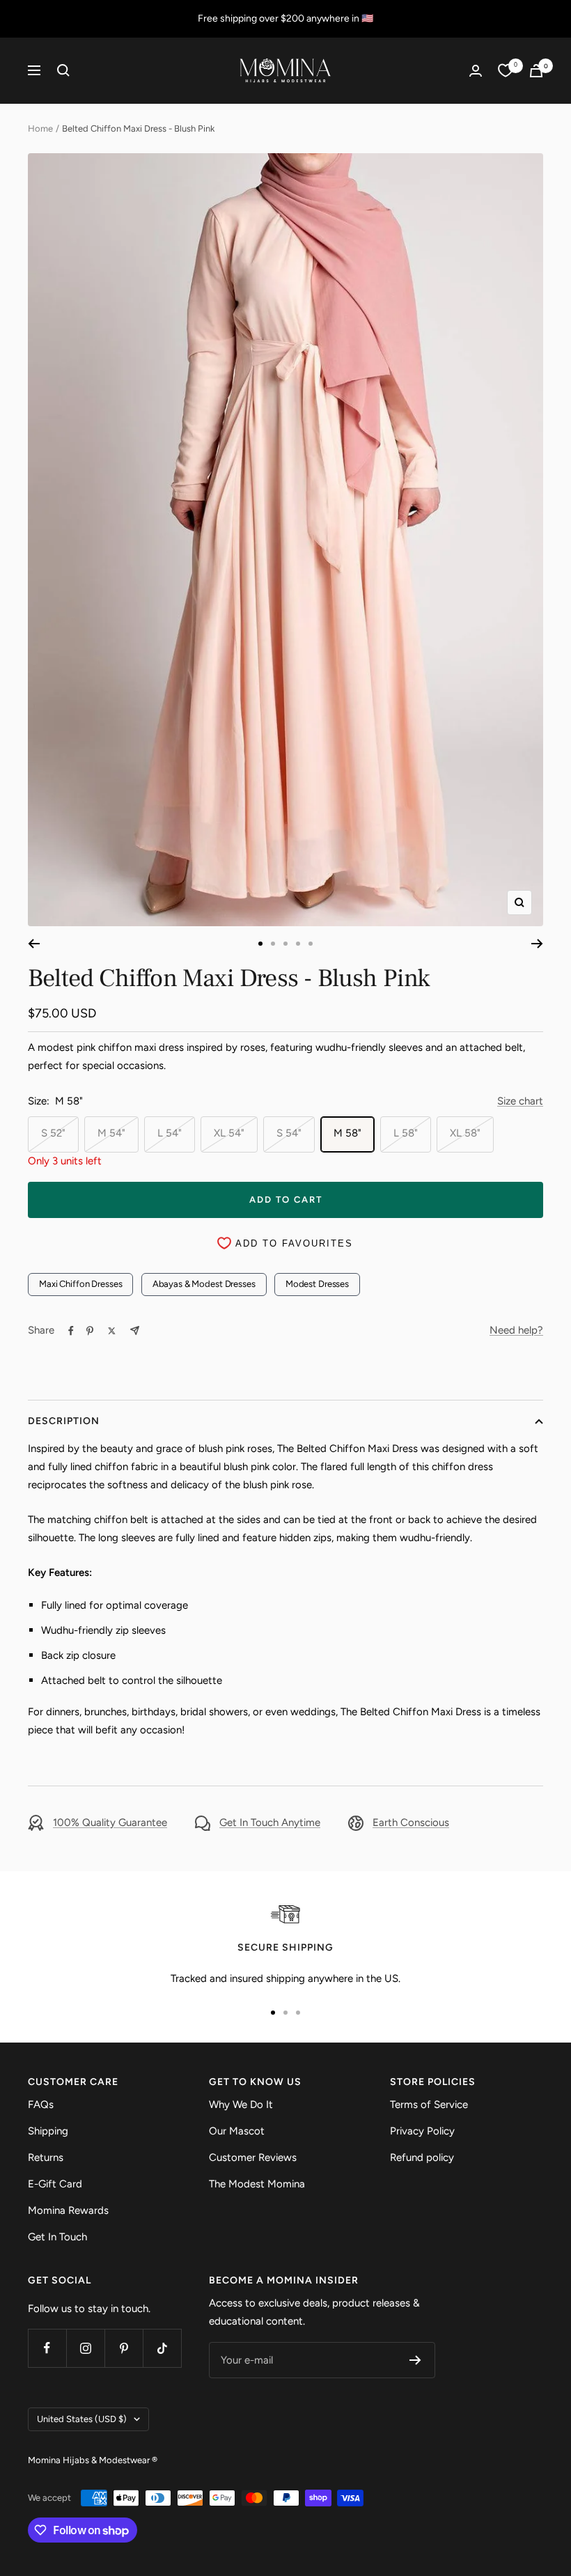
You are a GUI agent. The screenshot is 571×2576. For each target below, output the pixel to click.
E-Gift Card (55, 2184)
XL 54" (229, 1133)
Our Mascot (237, 2131)
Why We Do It (241, 2105)
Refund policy (422, 2157)
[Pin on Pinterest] (90, 1331)
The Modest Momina (257, 2184)
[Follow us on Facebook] (47, 2348)
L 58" (406, 1133)
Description (64, 1421)
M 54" (111, 1133)
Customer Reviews (253, 2157)
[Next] (537, 944)
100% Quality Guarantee (110, 1822)
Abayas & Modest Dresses (204, 1284)
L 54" (170, 1133)
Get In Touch (57, 2237)
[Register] (415, 2360)
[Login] (476, 71)
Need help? (516, 1330)
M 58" (347, 1133)
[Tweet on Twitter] (112, 1331)
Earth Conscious (411, 1822)
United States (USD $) (82, 2419)
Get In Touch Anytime (270, 1822)
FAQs (41, 2105)
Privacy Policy (422, 2131)
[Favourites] (506, 70)
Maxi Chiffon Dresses (80, 1284)
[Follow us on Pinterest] (124, 2348)
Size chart (520, 1101)
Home (40, 128)
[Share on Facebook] (71, 1331)
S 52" (53, 1133)
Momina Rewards (68, 2210)
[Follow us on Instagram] (85, 2348)
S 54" (289, 1133)
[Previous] (34, 944)
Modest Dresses (317, 1284)
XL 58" (465, 1133)
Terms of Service (429, 2105)
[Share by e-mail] (135, 1330)
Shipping (48, 2131)
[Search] (63, 70)
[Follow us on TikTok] (162, 2348)
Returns (46, 2157)
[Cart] (536, 71)
